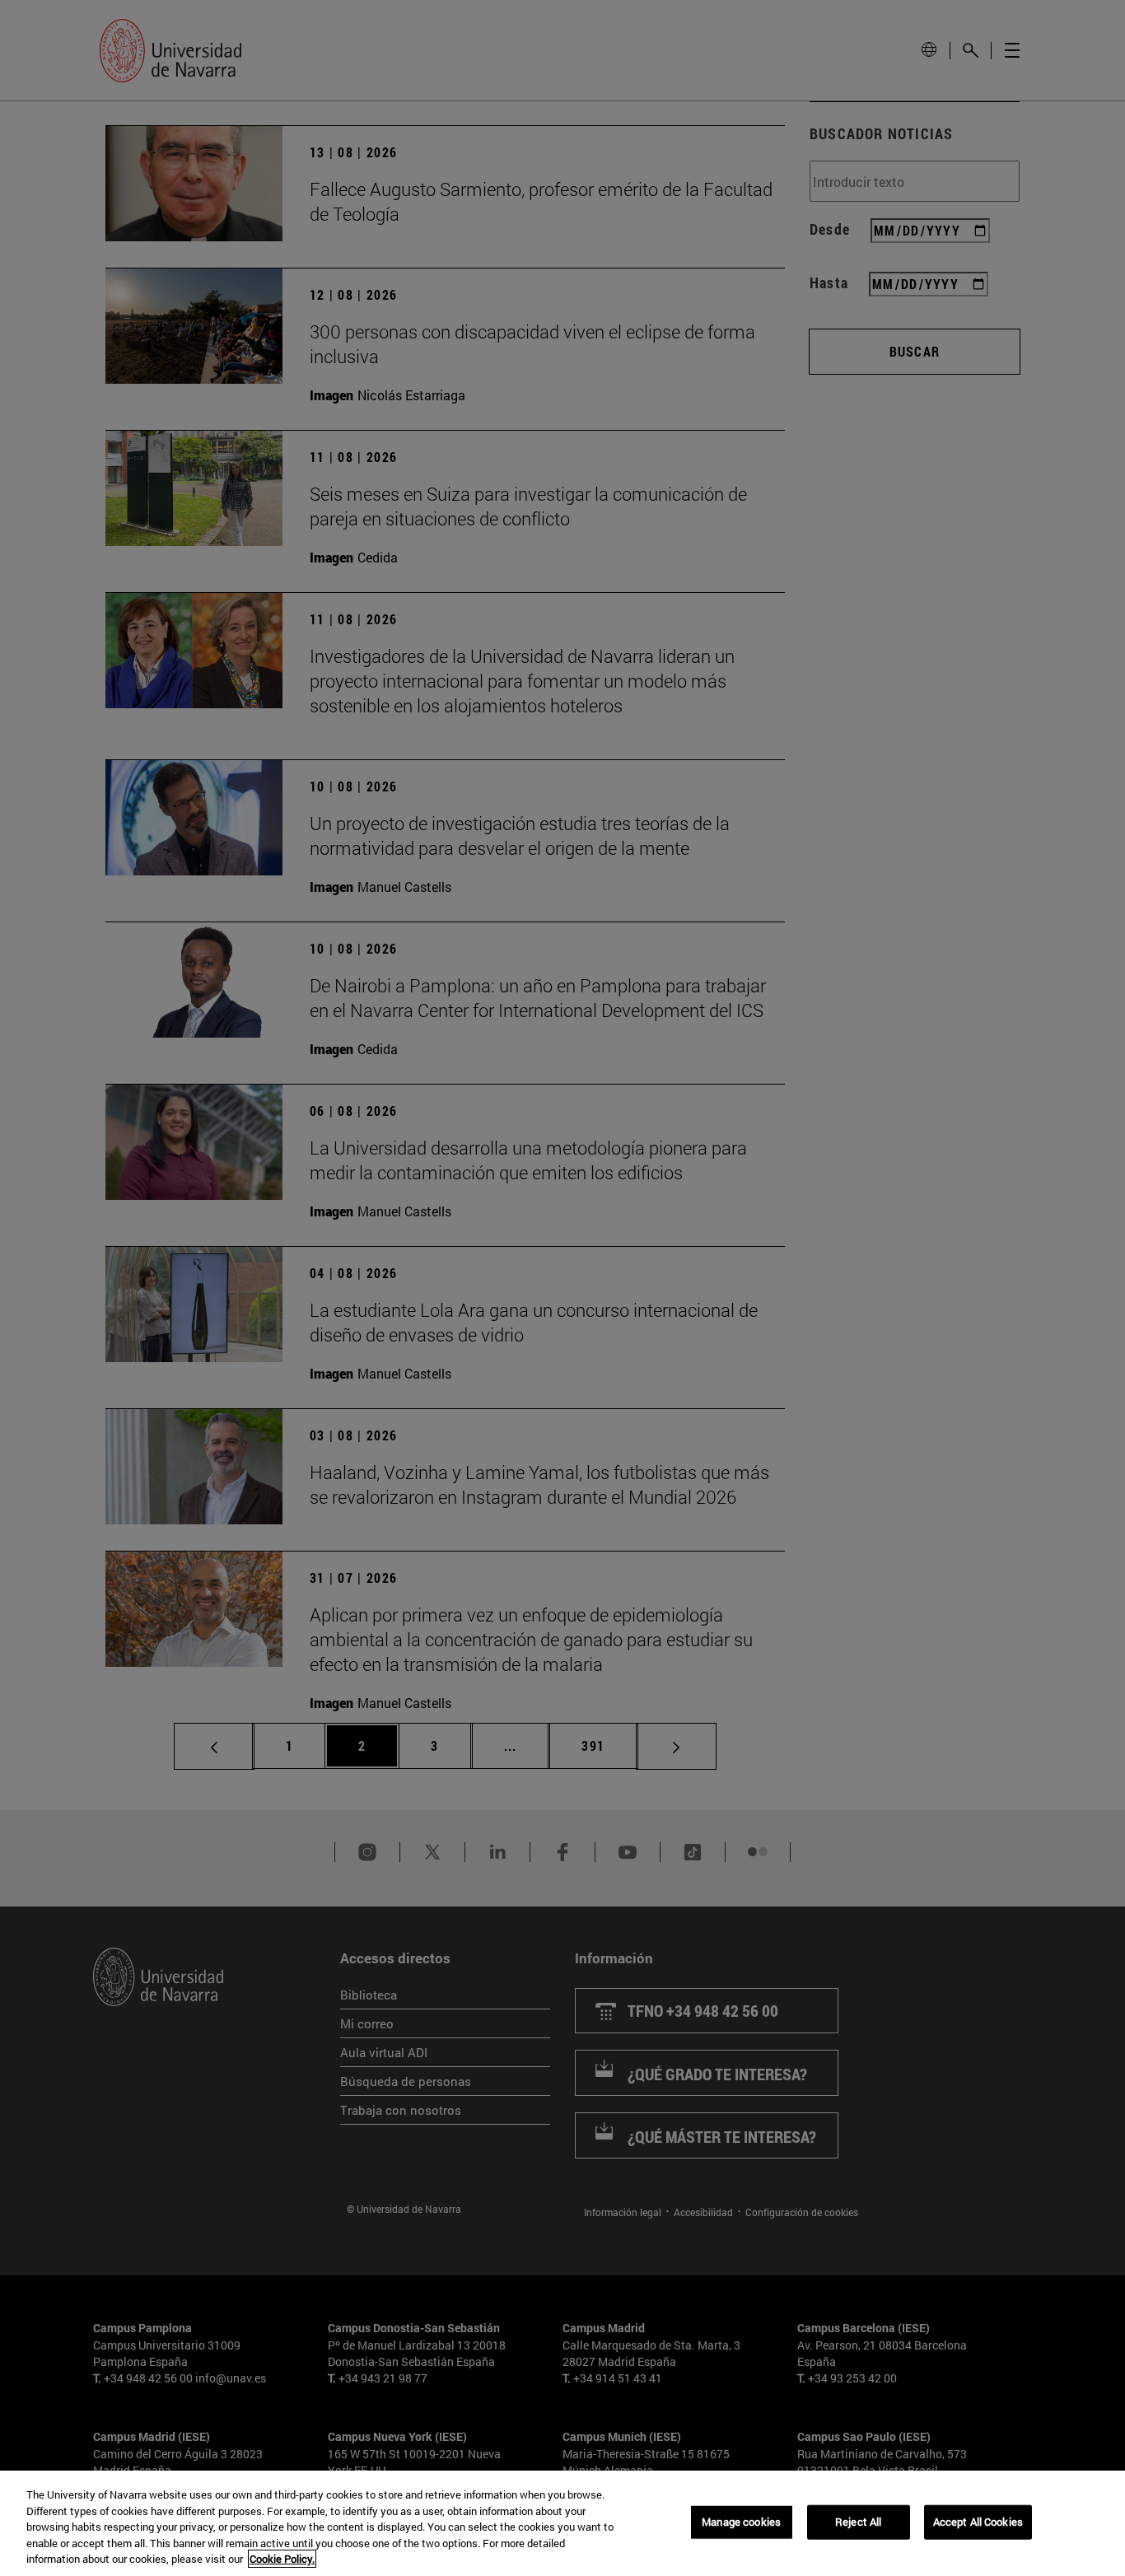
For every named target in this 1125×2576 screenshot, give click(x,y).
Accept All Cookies (978, 2522)
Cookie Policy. (282, 2559)
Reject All (858, 2522)
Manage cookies (741, 2522)
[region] (562, 2523)
